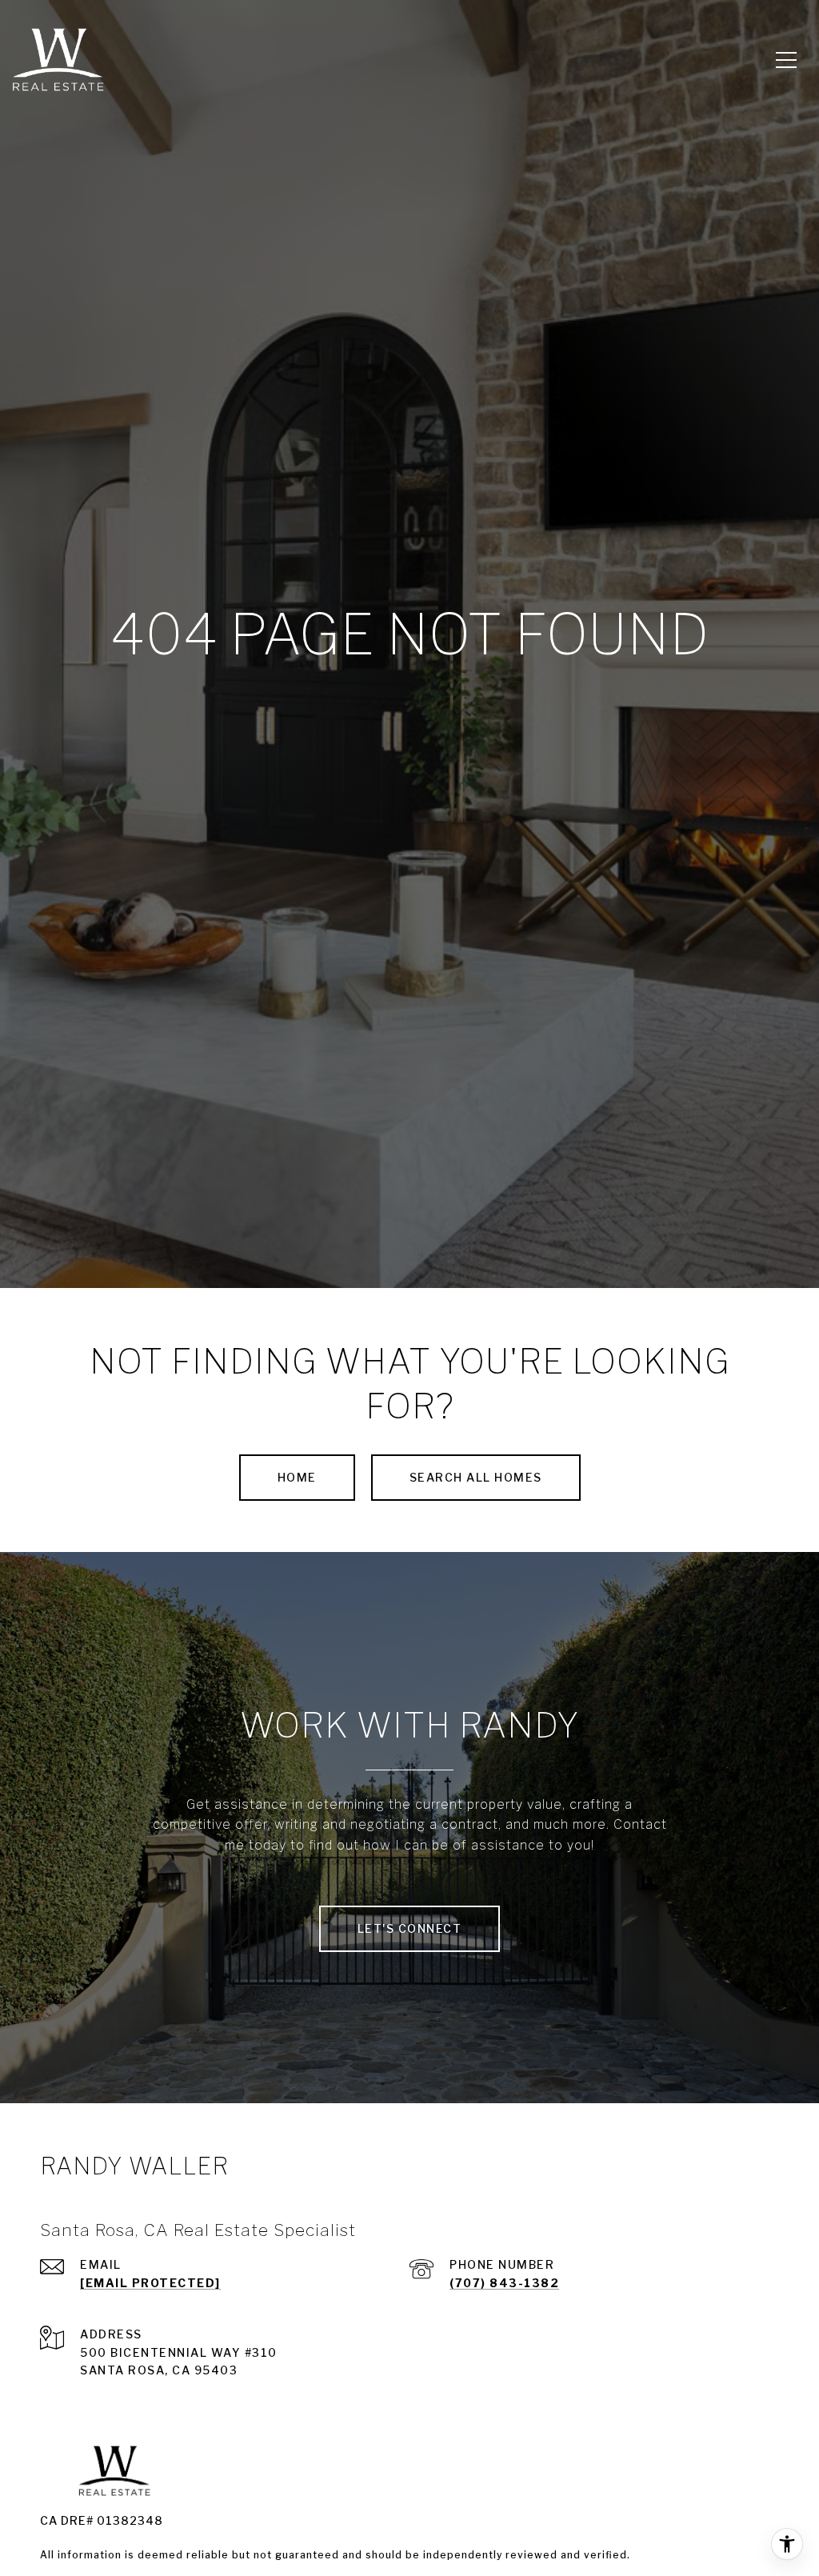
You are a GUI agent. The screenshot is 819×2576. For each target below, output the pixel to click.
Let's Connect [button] (410, 1928)
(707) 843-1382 (504, 2283)
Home (297, 1477)
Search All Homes (476, 1477)
